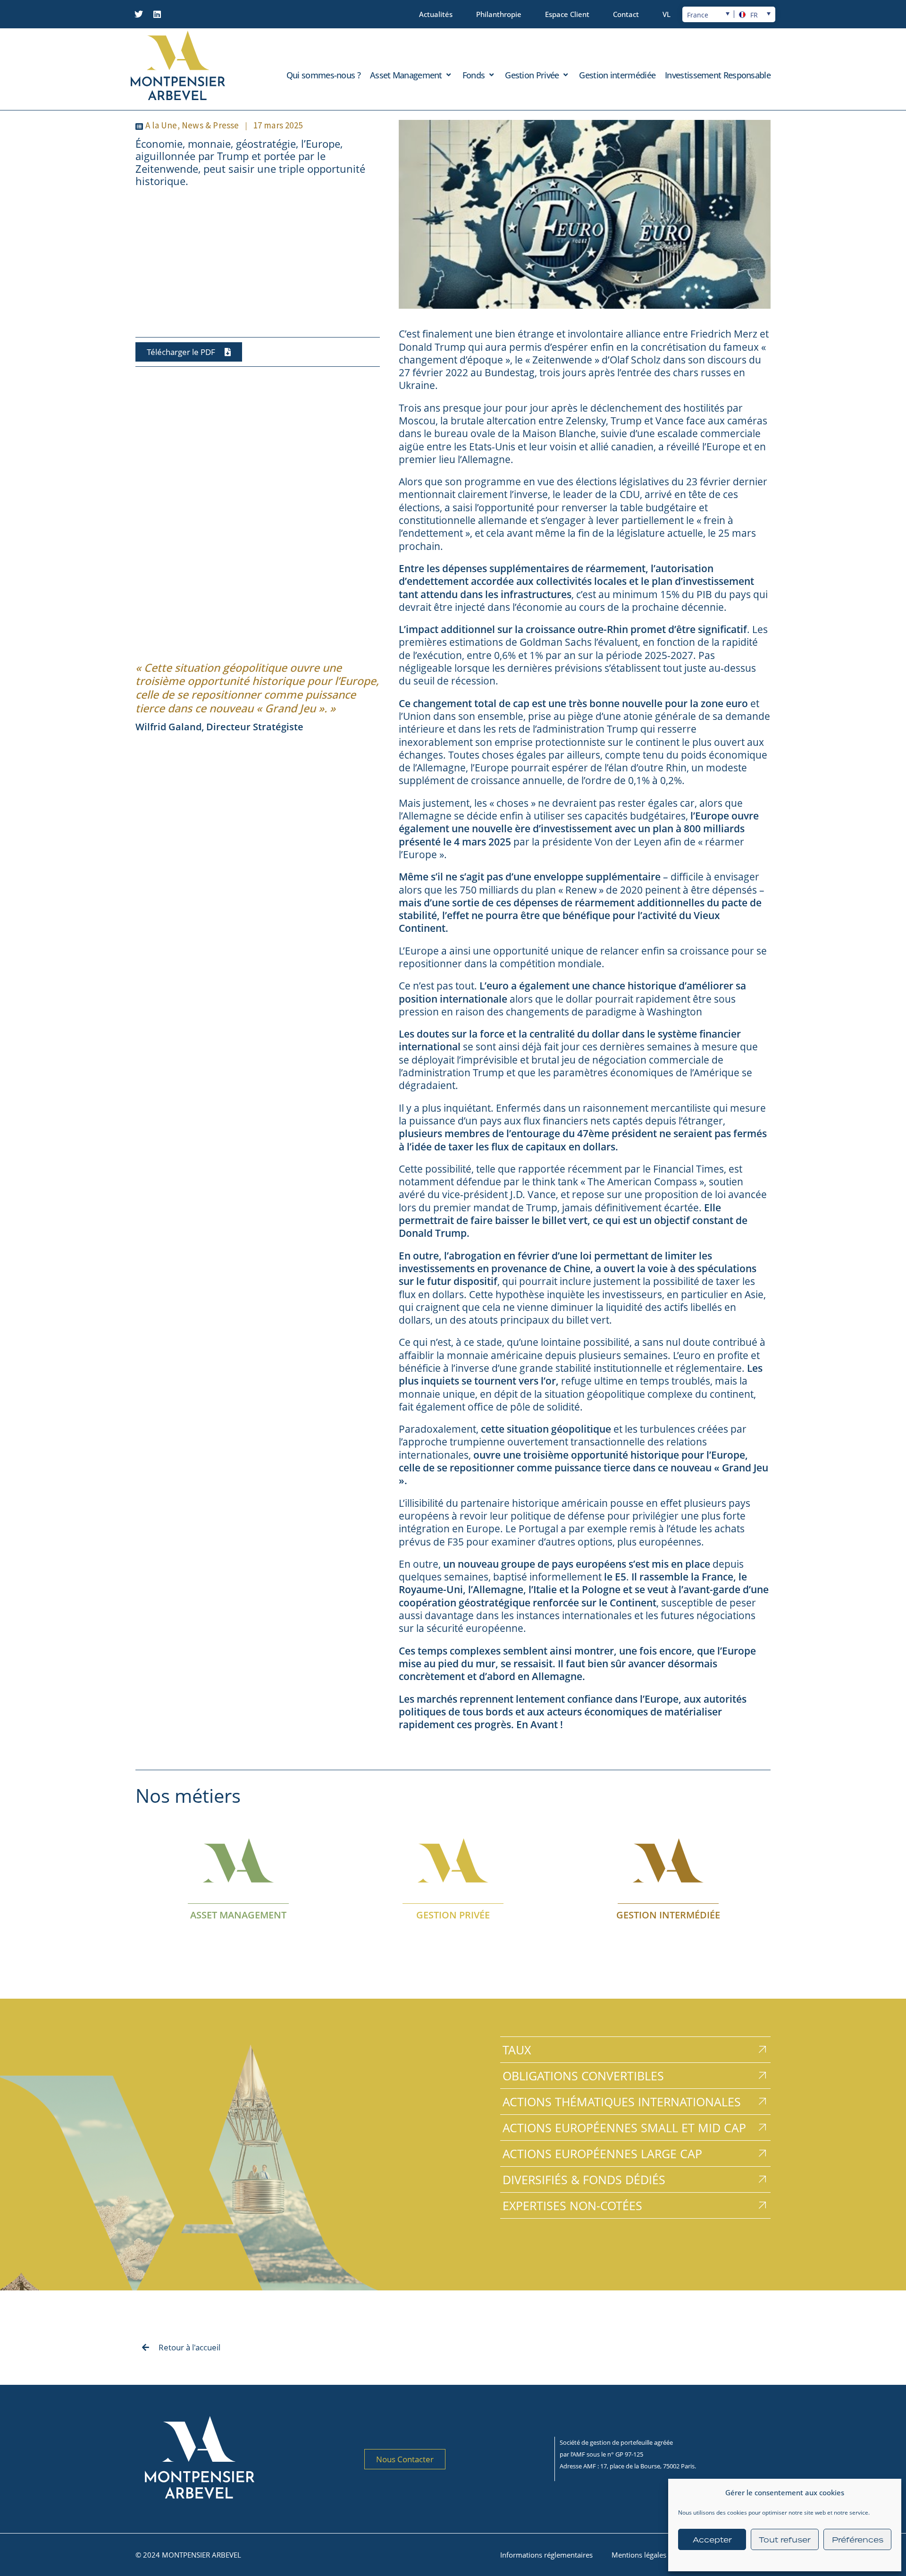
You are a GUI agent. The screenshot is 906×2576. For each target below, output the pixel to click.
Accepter (712, 2540)
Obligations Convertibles (583, 2076)
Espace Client (567, 14)
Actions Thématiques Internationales (622, 2102)
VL (667, 14)
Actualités (436, 14)
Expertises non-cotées (572, 2205)
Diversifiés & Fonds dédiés (584, 2179)
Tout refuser (785, 2540)
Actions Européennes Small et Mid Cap (624, 2128)
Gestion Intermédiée (668, 1915)
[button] (411, 75)
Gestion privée (453, 1915)
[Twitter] (139, 14)
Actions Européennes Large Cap (602, 2154)
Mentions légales (639, 2555)
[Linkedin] (157, 14)
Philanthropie (499, 14)
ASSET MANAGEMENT (238, 1915)
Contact (626, 14)
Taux (517, 2050)
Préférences (858, 2540)
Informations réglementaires (546, 2555)
